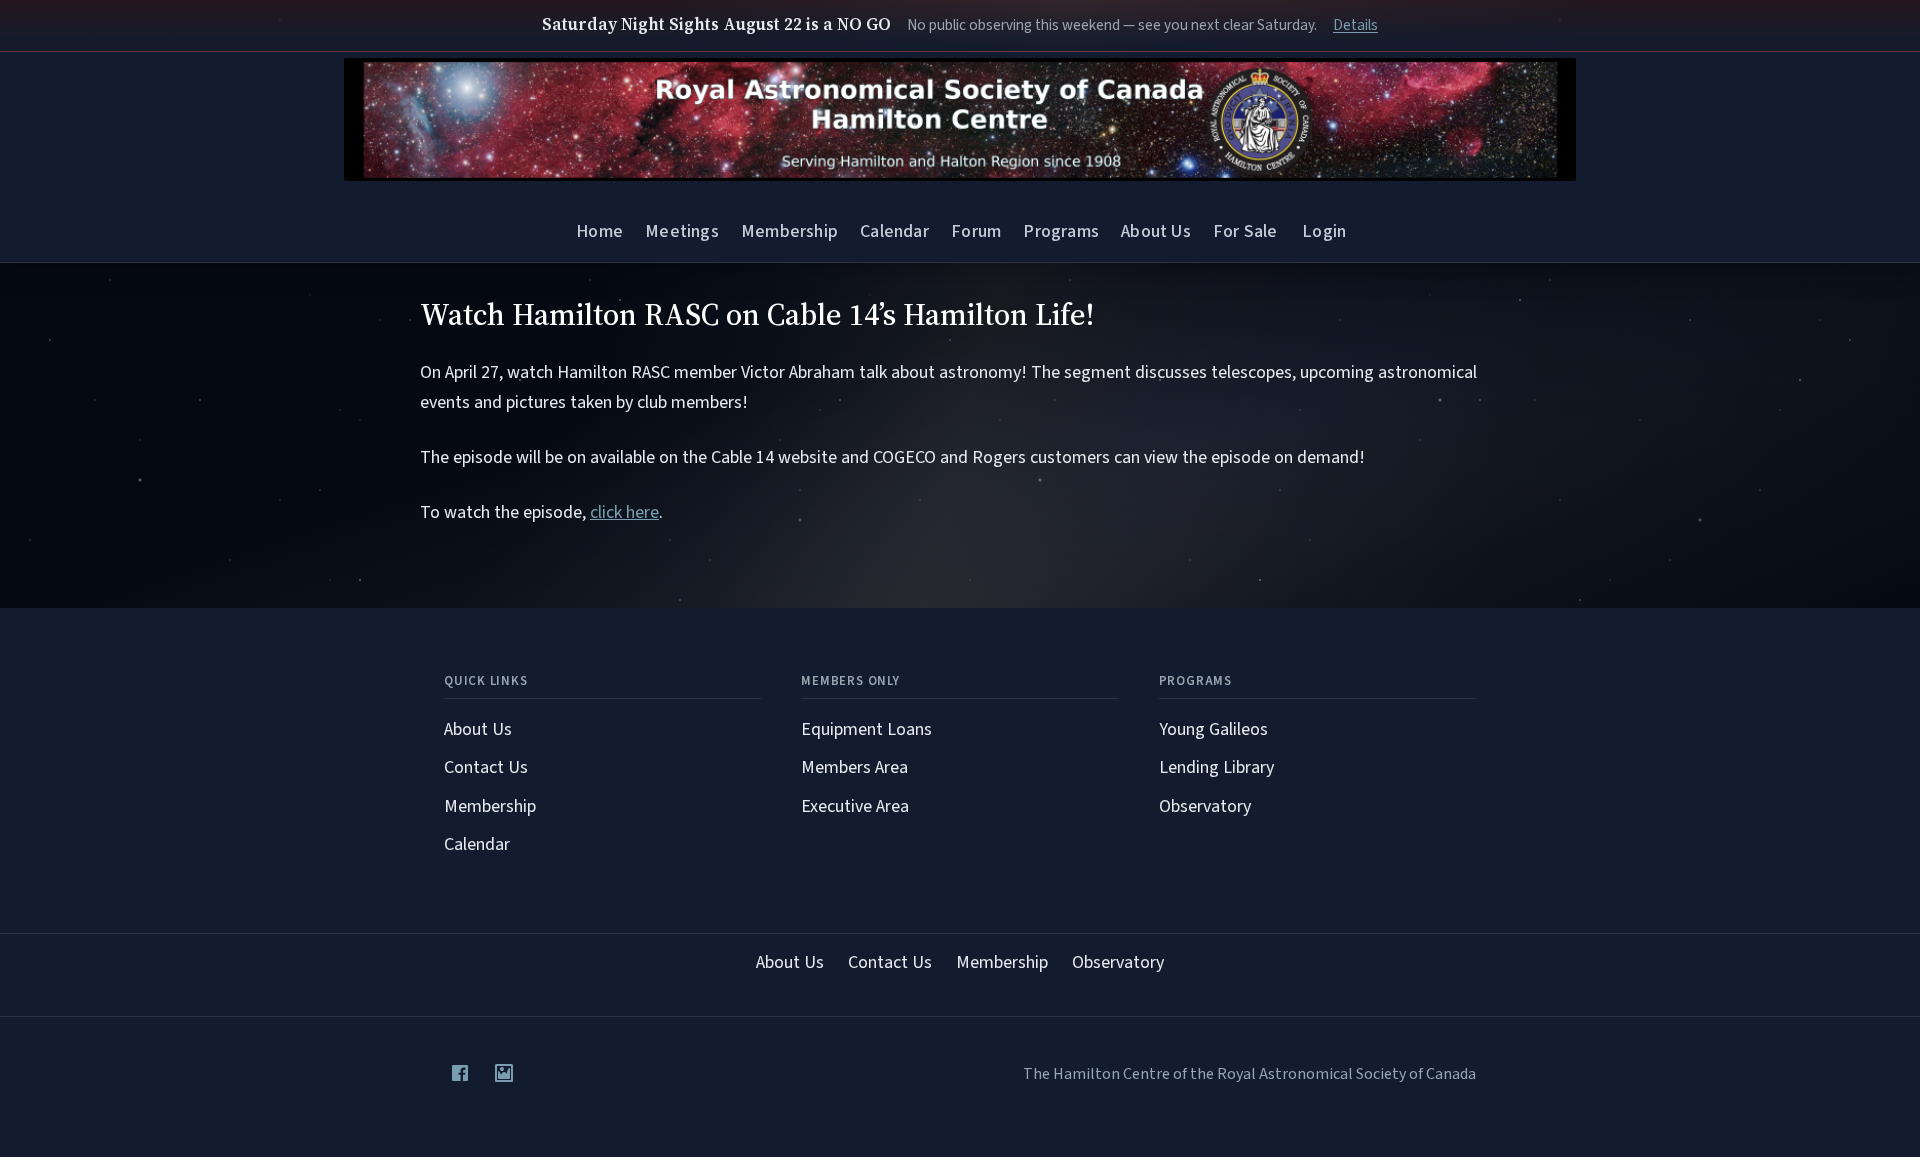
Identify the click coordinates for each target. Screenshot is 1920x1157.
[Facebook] (460, 1073)
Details (1355, 25)
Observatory (1205, 806)
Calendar (894, 231)
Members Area (854, 767)
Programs (1060, 231)
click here (624, 512)
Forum (976, 231)
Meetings (681, 231)
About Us (1155, 231)
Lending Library (1216, 767)
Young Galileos (1213, 729)
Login (1324, 231)
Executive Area (855, 806)
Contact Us (486, 767)
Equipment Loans (866, 729)
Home (599, 231)
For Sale (1245, 231)
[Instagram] (504, 1073)
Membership (789, 231)
